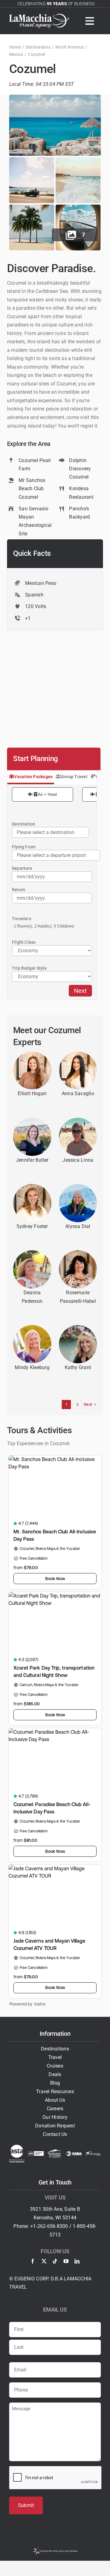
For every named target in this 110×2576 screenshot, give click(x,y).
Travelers (22, 919)
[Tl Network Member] (93, 2153)
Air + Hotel (47, 794)
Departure (22, 868)
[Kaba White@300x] (74, 2153)
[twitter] (44, 2261)
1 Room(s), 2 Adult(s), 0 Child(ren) (44, 926)
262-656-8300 (53, 2226)
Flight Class (24, 942)
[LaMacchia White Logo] (39, 16)
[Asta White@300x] (17, 2147)
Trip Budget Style (29, 968)
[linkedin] (77, 2261)
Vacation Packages (33, 777)
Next (80, 991)
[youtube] (66, 2261)
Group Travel (74, 777)
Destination (24, 824)
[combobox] (56, 855)
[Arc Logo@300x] (36, 2153)
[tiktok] (55, 2261)
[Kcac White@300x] (55, 2152)
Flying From (24, 847)
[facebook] (33, 2261)
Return (19, 890)
